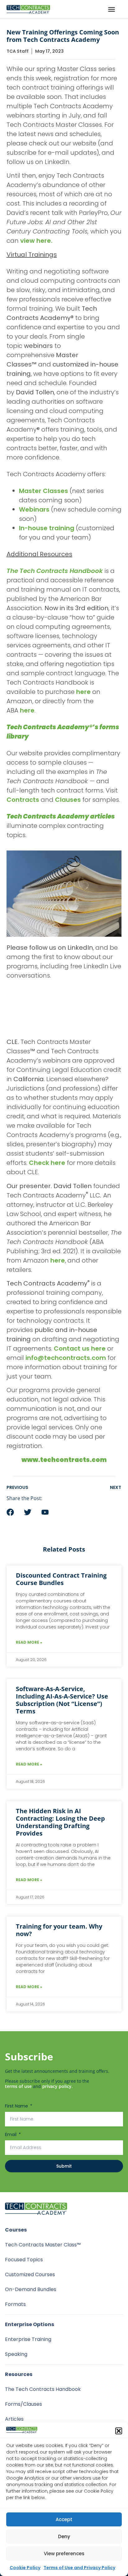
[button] (119, 2431)
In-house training (47, 528)
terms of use (18, 2086)
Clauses (68, 800)
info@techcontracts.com (66, 1358)
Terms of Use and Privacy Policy (79, 2568)
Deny (64, 2536)
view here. (36, 241)
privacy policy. (57, 2086)
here (83, 692)
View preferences (64, 2554)
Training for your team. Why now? (59, 1930)
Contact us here (80, 1348)
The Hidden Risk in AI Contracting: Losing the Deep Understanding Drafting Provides (60, 1822)
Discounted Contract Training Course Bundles (61, 1579)
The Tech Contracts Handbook (55, 571)
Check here (47, 1163)
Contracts (23, 800)
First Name (17, 2106)
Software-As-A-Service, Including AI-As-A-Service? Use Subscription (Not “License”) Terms (62, 1700)
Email (11, 2134)
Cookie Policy (25, 2568)
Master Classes (43, 491)
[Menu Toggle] (112, 9)
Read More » (29, 1642)
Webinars (34, 509)
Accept (64, 2519)
